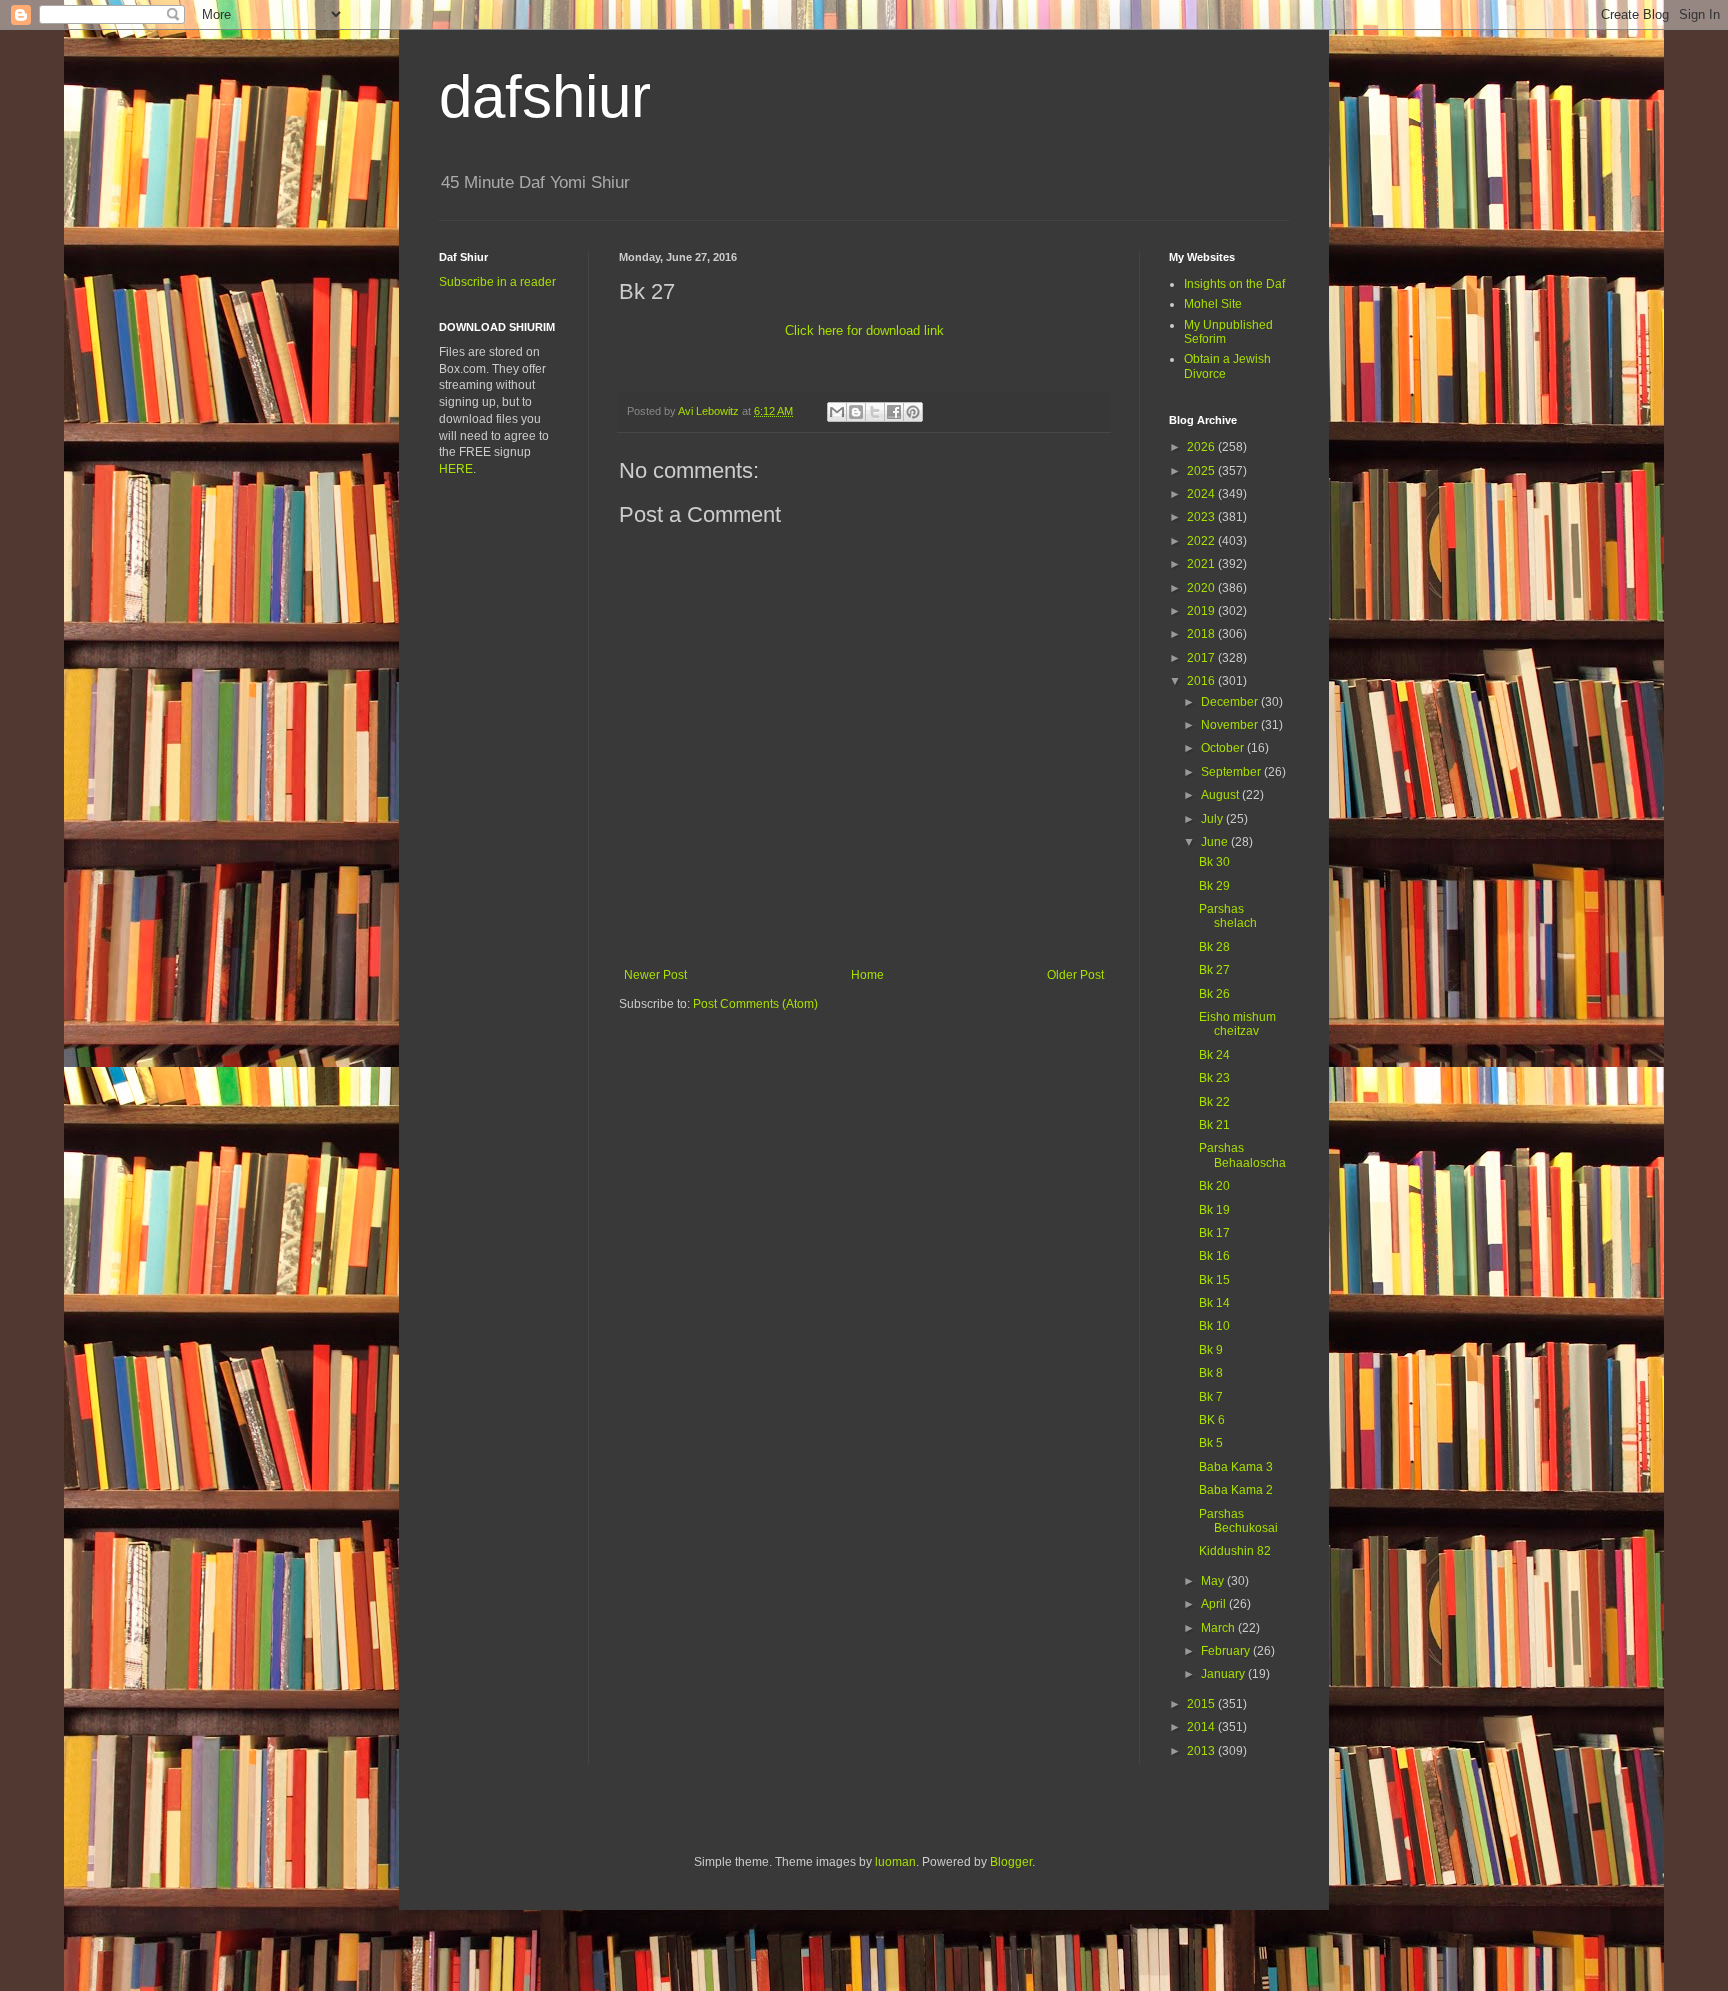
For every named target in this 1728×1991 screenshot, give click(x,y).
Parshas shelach (1228, 916)
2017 (1202, 658)
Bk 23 (1214, 1078)
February (1227, 1651)
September (1232, 772)
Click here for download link (864, 330)
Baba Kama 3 (1236, 1467)
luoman (895, 1862)
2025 (1202, 471)
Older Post (1075, 975)
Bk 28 (1214, 947)
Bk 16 (1214, 1256)
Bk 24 (1214, 1055)
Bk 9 (1211, 1350)
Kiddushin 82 (1235, 1551)
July (1213, 819)
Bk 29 (1214, 886)
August (1221, 795)
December (1231, 702)
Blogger (1011, 1862)
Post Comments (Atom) (755, 1004)
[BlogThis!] (856, 412)
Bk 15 (1214, 1280)
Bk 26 (1214, 994)
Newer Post (655, 975)
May (1214, 1581)
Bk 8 (1211, 1373)
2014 (1202, 1727)
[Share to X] (875, 412)
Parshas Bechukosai (1238, 1521)
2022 (1202, 541)
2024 (1202, 494)
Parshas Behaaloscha (1242, 1155)
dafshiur (545, 96)
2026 (1202, 447)
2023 (1202, 517)
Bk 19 (1214, 1210)
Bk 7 (1211, 1397)
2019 (1202, 611)
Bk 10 (1214, 1326)
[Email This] (837, 412)
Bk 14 (1214, 1303)
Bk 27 (1214, 970)
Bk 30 (1214, 862)
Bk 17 (1214, 1233)
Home (867, 975)
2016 (1202, 681)
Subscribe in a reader (497, 282)
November (1231, 725)
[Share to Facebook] (894, 412)
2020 (1202, 588)
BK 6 (1212, 1420)
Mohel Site (1213, 304)
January (1224, 1674)
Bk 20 (1214, 1186)
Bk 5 (1211, 1443)
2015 (1202, 1704)
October (1224, 748)
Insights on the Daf (1234, 284)
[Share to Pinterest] (913, 412)
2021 (1202, 564)
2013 (1202, 1751)
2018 (1202, 634)
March (1219, 1628)
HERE (456, 469)
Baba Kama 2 (1236, 1490)
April (1215, 1604)
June (1216, 842)
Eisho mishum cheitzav (1237, 1024)
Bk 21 (1214, 1125)
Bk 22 (1214, 1102)
